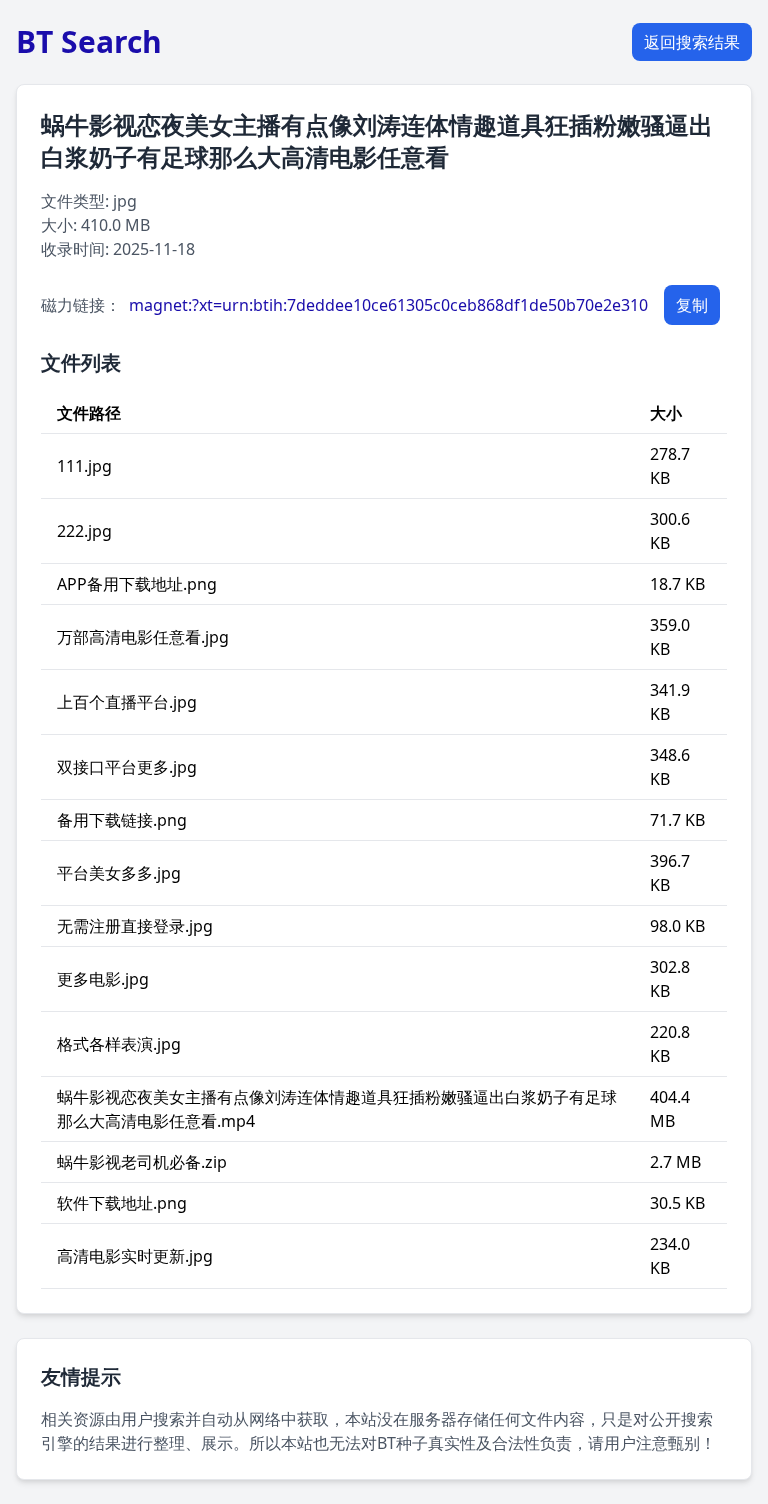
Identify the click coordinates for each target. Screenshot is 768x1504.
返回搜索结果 (692, 42)
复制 (692, 305)
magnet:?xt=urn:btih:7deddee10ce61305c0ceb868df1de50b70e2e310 (388, 305)
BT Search (89, 42)
